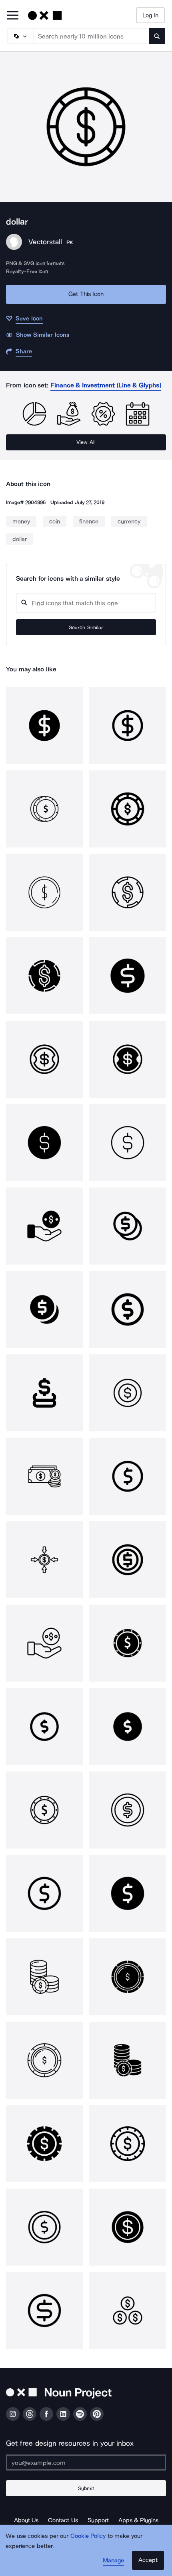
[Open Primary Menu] (13, 16)
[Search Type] (20, 36)
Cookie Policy (88, 2536)
